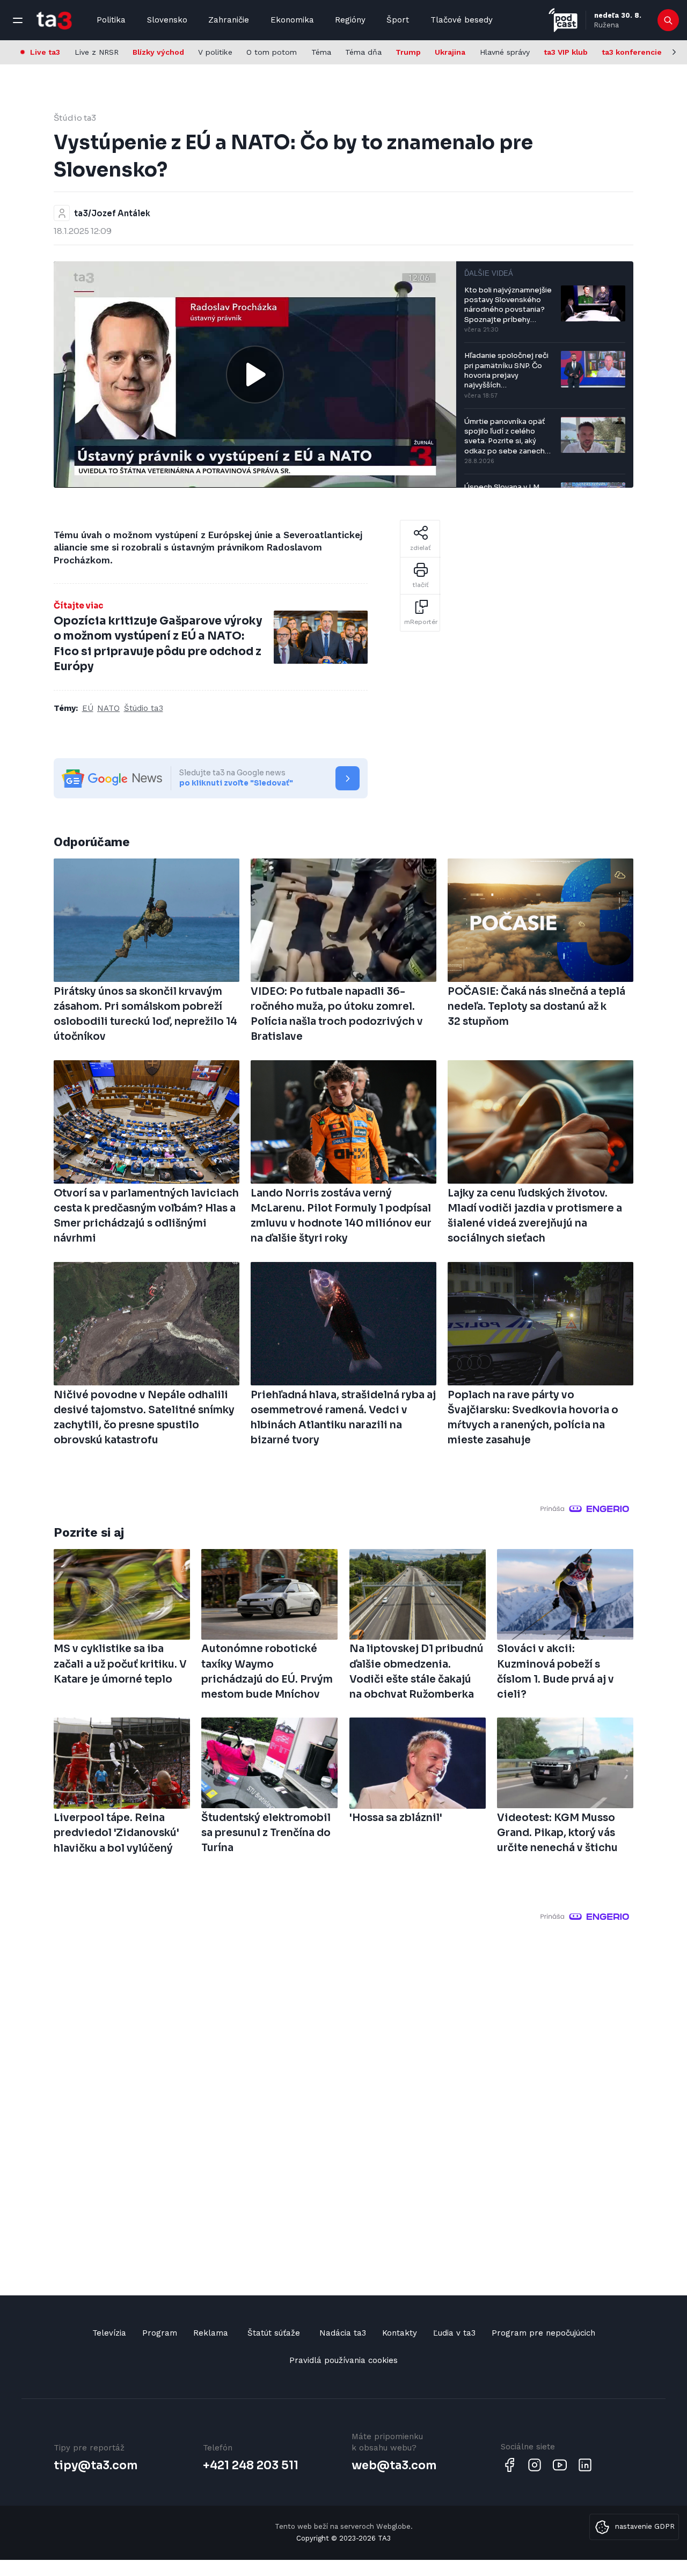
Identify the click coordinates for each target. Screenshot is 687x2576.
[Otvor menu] (18, 20)
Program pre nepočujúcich (543, 2333)
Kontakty (400, 2333)
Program (160, 2333)
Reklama (211, 2333)
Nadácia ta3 (343, 2333)
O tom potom (272, 52)
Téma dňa (363, 52)
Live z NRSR (97, 52)
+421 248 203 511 (251, 2465)
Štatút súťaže (274, 2333)
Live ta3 (45, 52)
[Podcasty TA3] (563, 20)
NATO (108, 708)
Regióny (350, 20)
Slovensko (167, 20)
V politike (215, 52)
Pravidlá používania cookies (343, 2360)
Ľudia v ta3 (454, 2333)
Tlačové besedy (462, 20)
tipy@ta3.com (96, 2465)
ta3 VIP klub (566, 52)
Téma (321, 52)
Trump (408, 52)
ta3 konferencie (632, 52)
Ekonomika (292, 20)
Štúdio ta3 (75, 118)
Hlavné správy (505, 52)
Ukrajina (450, 52)
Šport (398, 20)
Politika (111, 20)
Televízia (109, 2333)
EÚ (88, 708)
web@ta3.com (394, 2465)
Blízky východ (158, 52)
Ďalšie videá (489, 273)
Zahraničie (229, 20)
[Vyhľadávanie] (668, 20)
